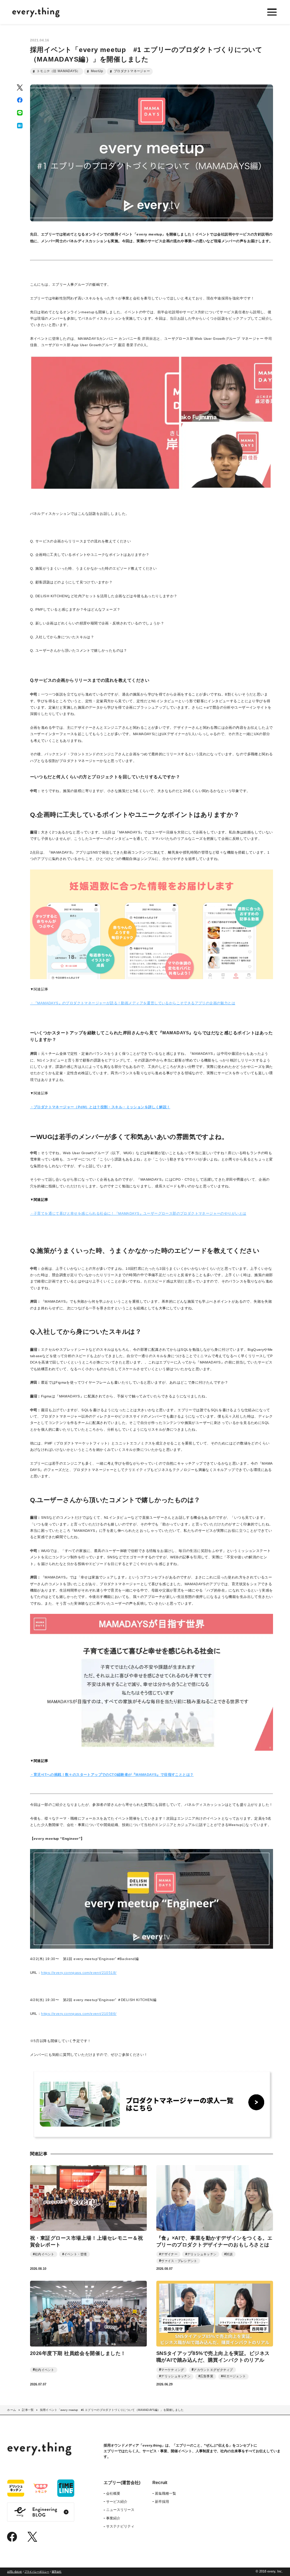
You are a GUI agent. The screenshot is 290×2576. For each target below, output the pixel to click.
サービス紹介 (117, 2502)
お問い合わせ (14, 2572)
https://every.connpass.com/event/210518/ (79, 1973)
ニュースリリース (120, 2510)
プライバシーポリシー (37, 2572)
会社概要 (113, 2493)
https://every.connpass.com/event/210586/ (79, 2014)
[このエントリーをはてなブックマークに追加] (20, 126)
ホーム (11, 2410)
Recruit (160, 2483)
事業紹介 (113, 2518)
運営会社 (57, 2572)
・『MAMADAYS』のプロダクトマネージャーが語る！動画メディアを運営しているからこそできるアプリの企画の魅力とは (133, 1003)
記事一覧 (28, 2410)
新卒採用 (162, 2502)
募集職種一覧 (166, 2493)
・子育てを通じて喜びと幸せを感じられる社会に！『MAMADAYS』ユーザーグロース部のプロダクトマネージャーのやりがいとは (138, 1213)
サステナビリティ (120, 2526)
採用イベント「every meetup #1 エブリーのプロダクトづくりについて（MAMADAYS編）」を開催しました (112, 2410)
